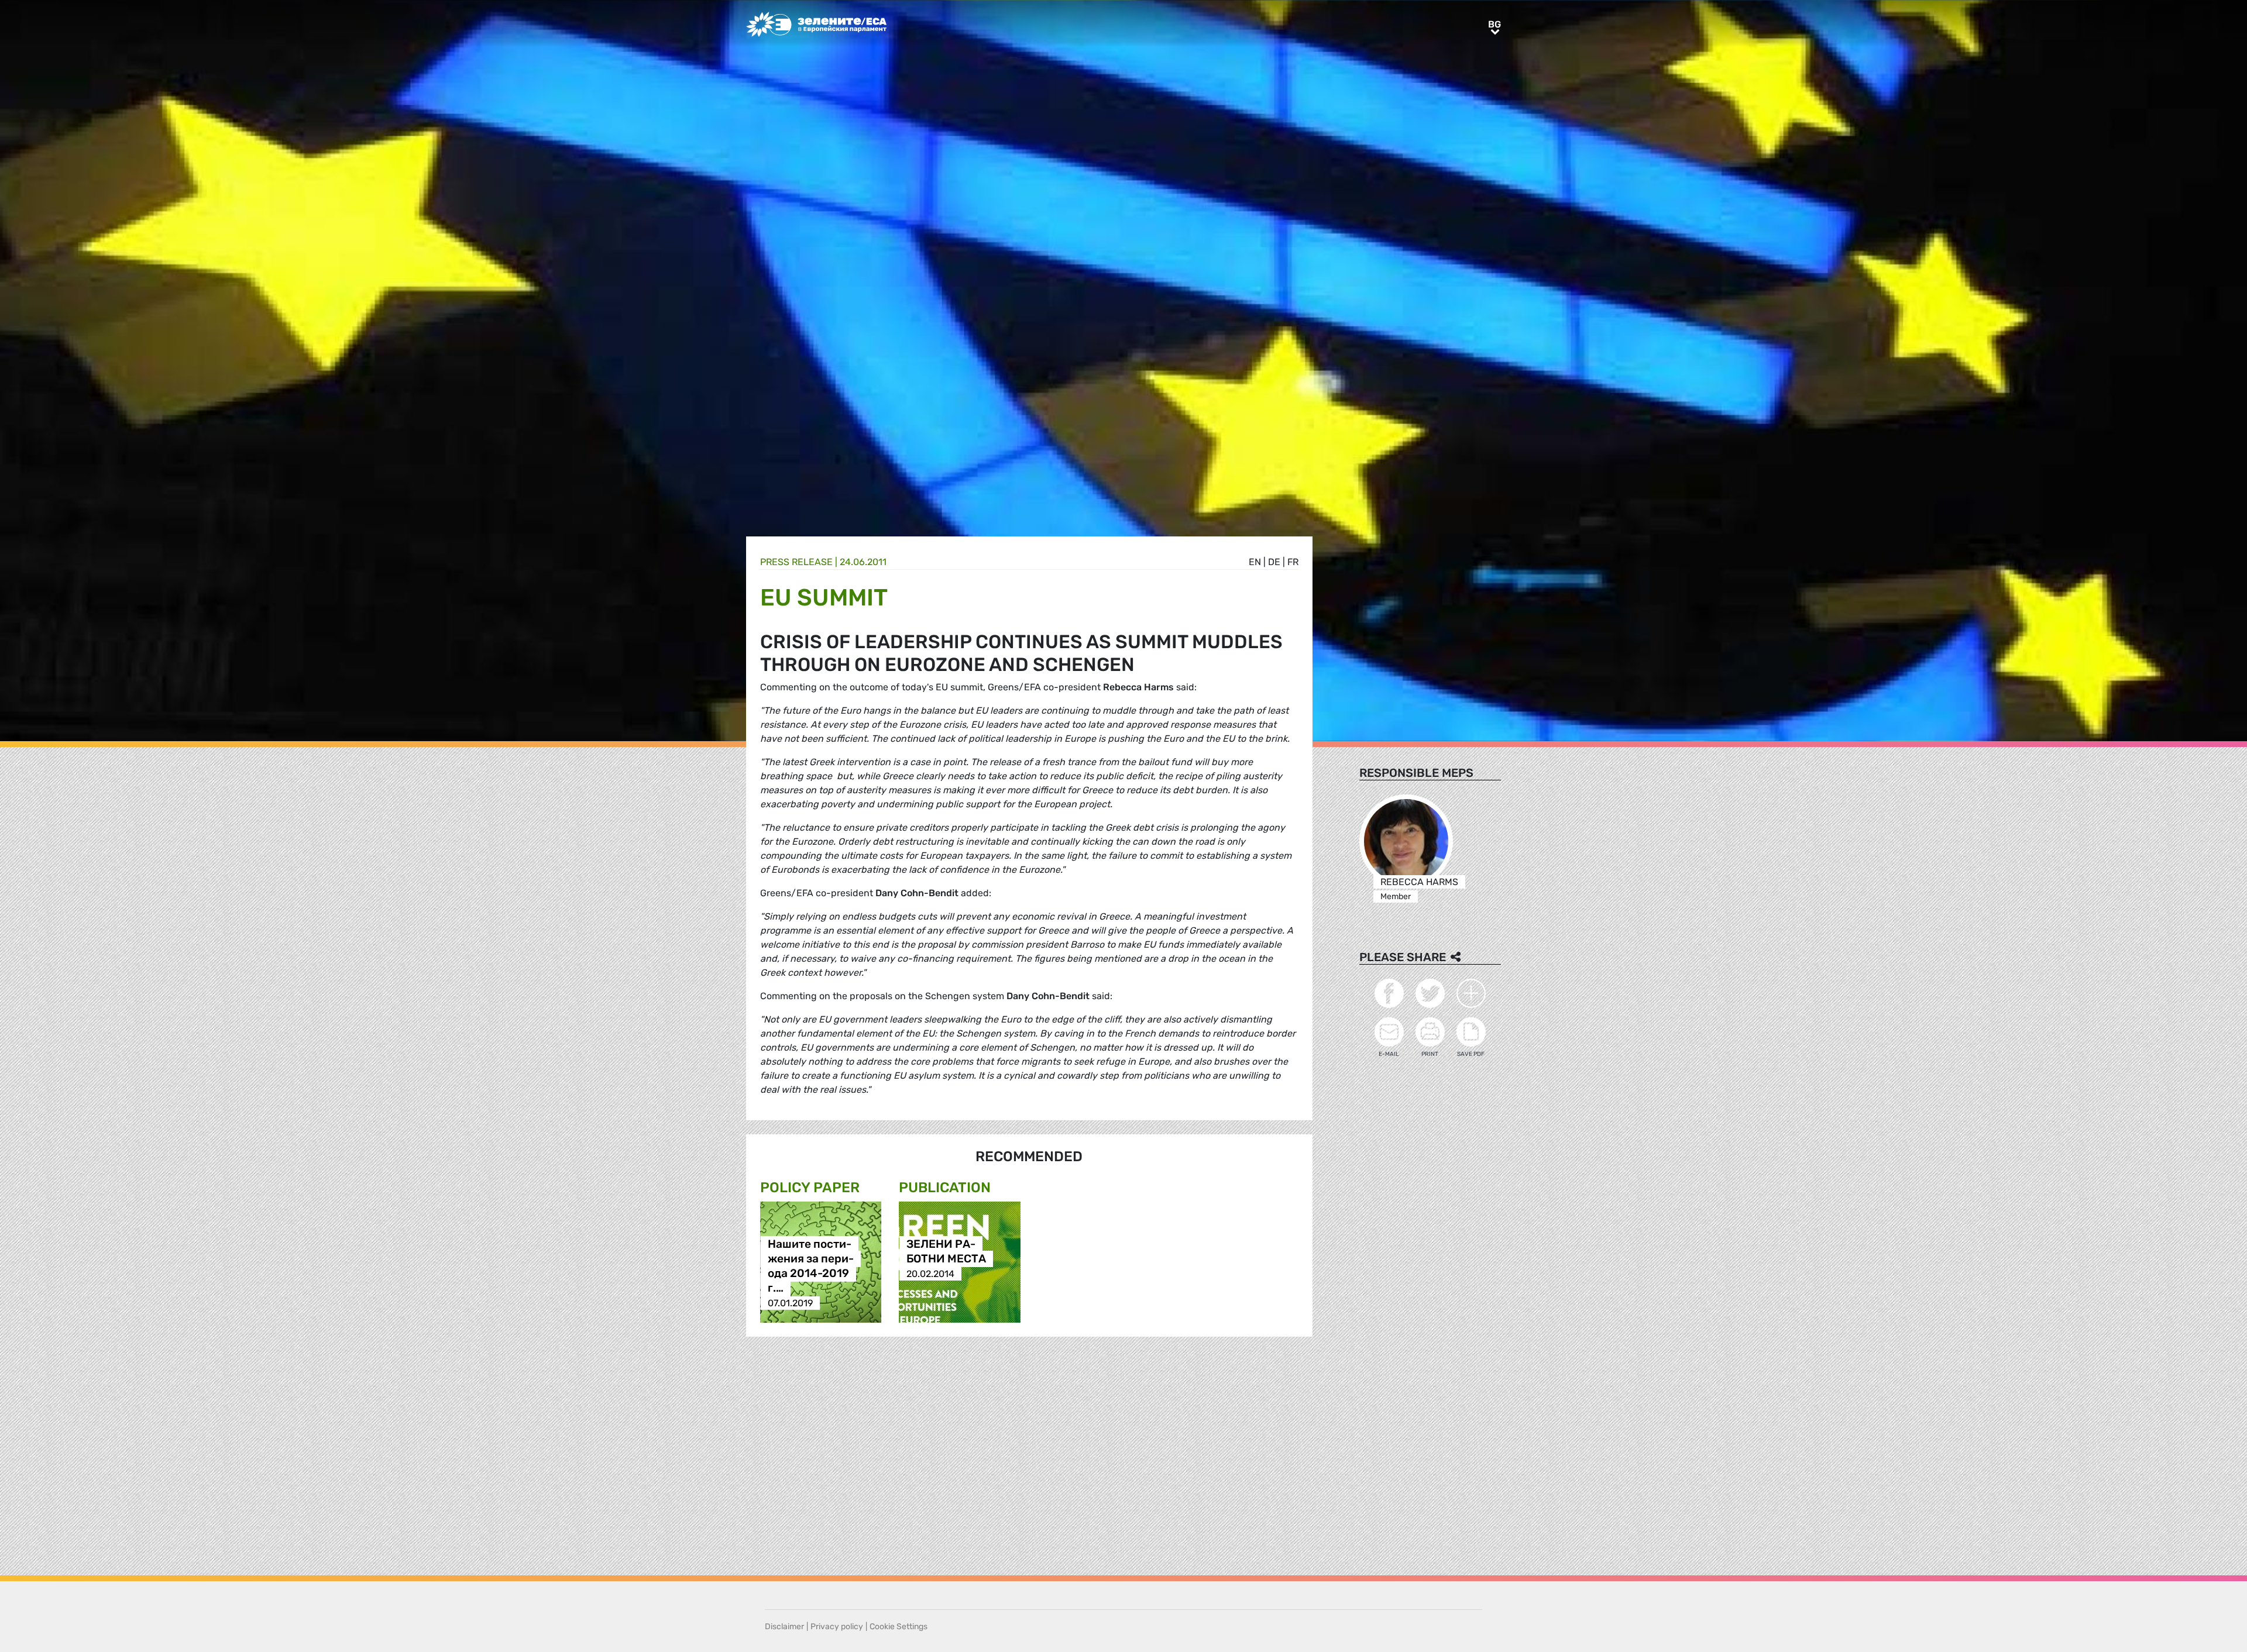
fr (1293, 562)
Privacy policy (837, 1627)
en (1255, 562)
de (1274, 562)
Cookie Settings (899, 1627)
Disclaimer (784, 1627)
